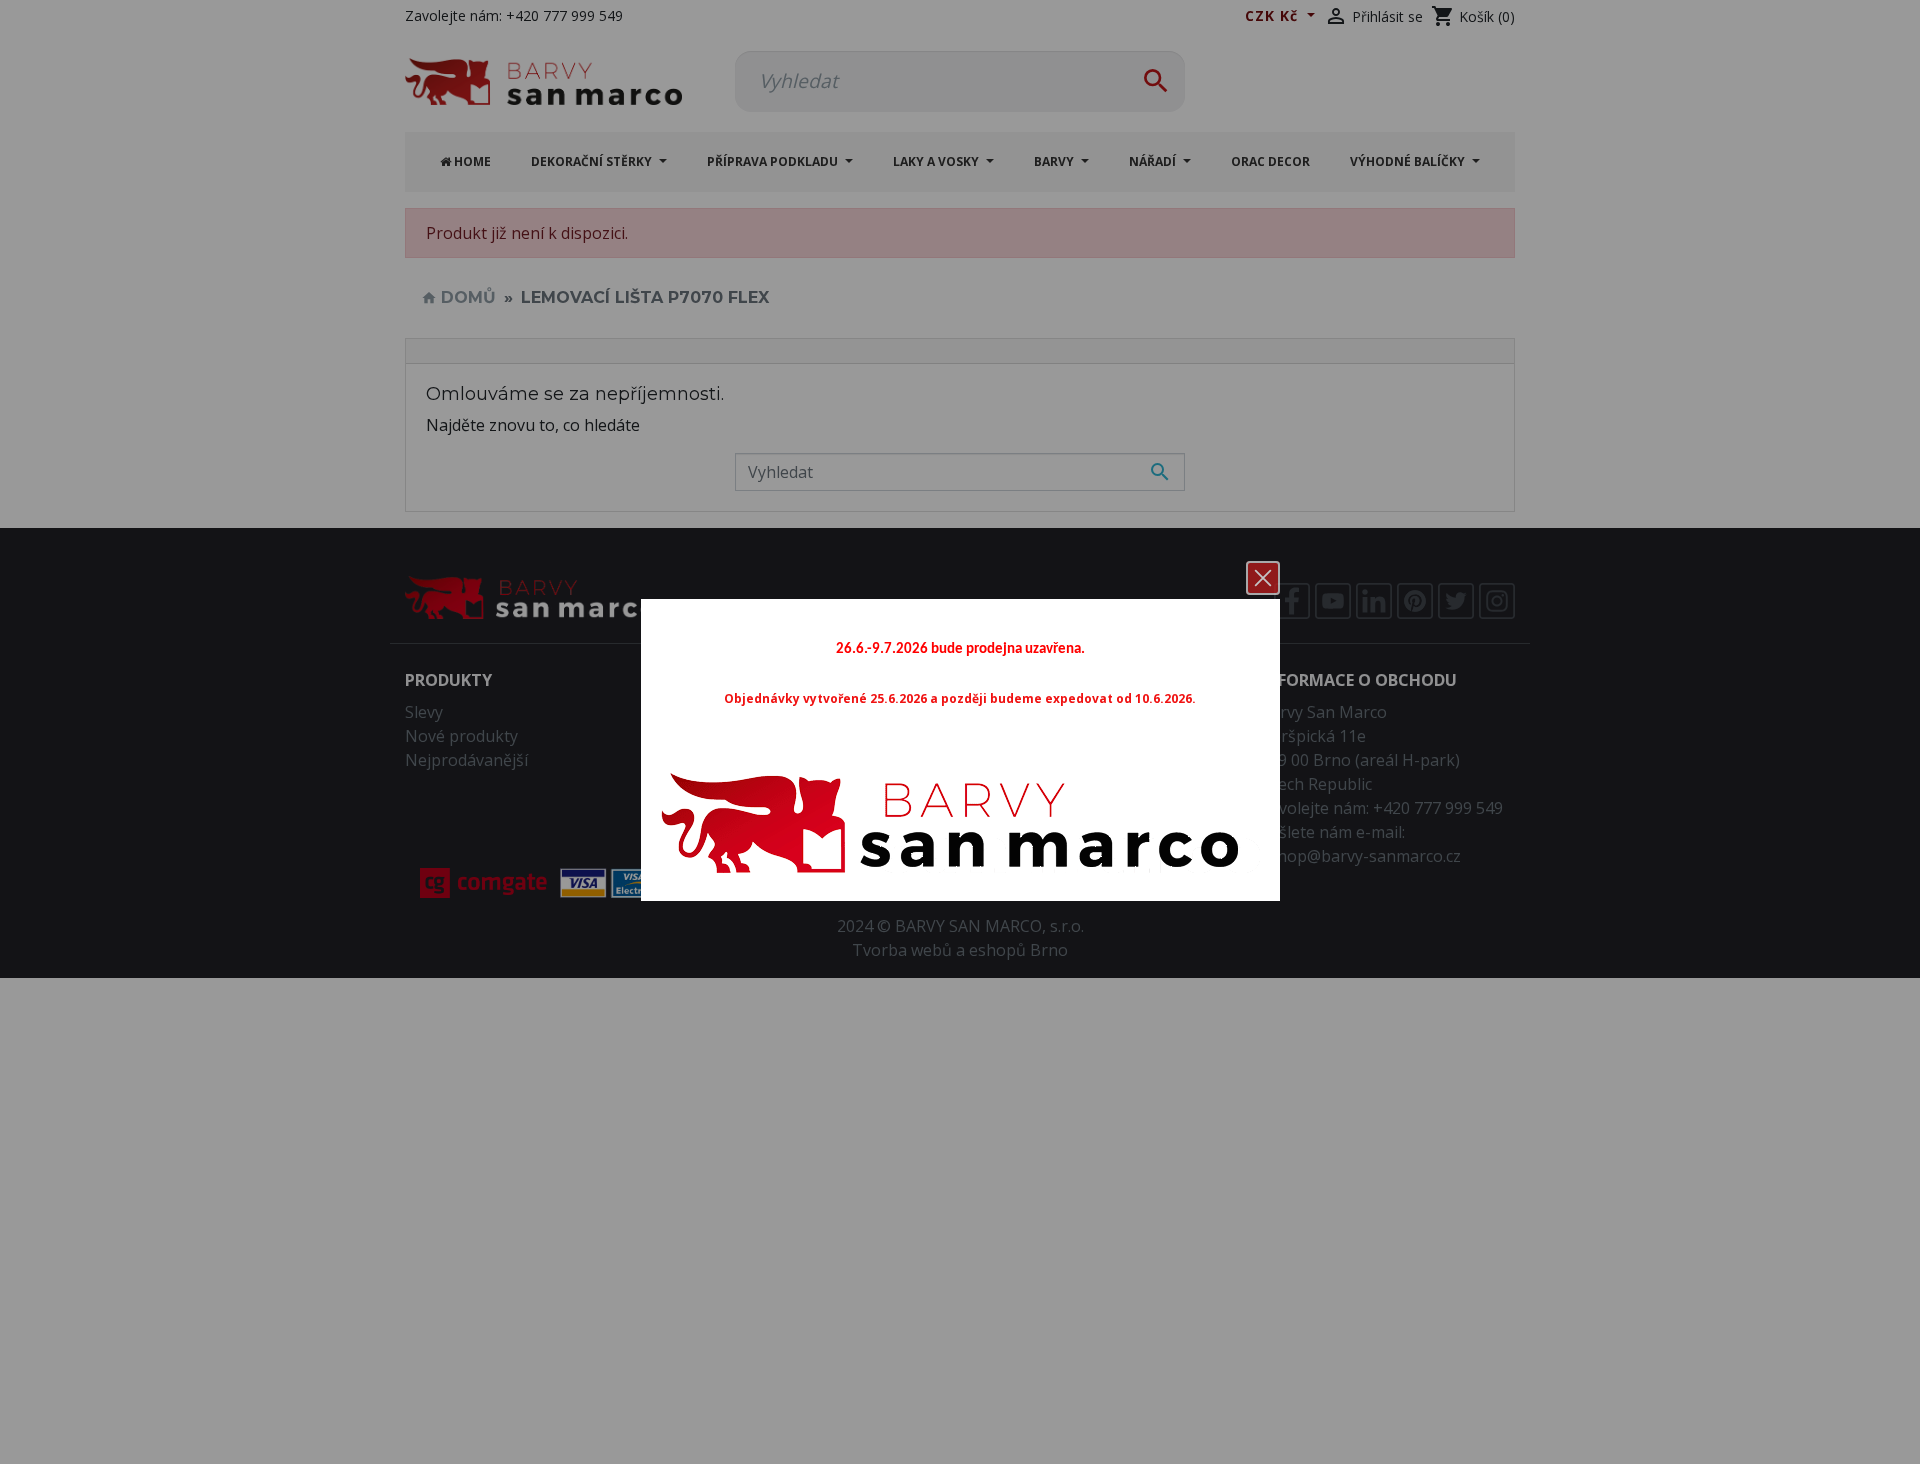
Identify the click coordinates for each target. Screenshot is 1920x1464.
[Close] (1263, 578)
